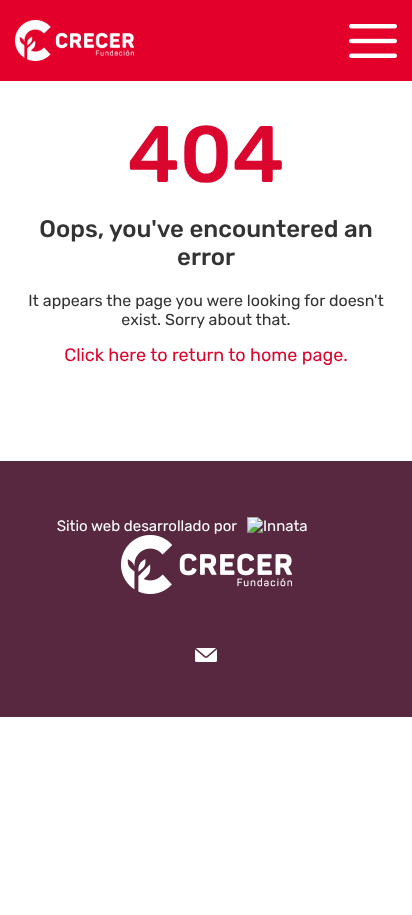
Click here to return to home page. (206, 355)
